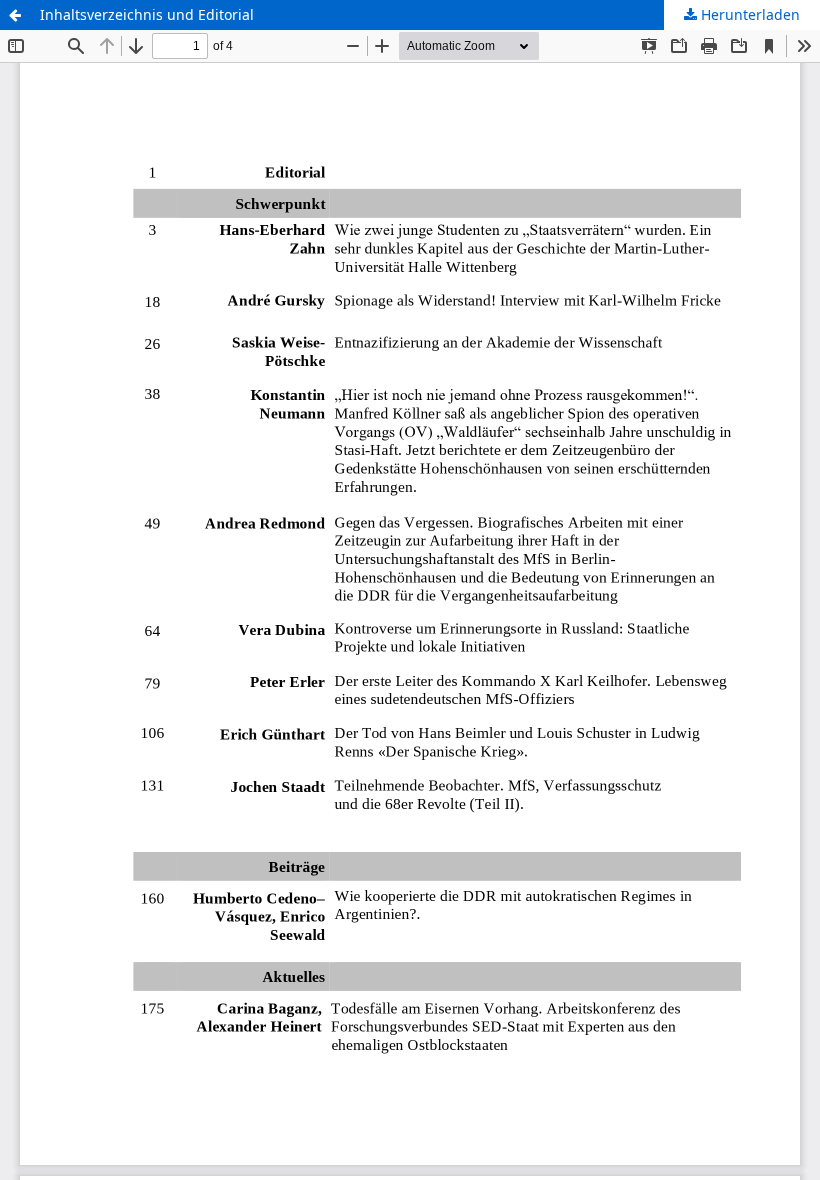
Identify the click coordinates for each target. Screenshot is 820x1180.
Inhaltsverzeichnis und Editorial (147, 14)
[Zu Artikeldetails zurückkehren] (15, 15)
